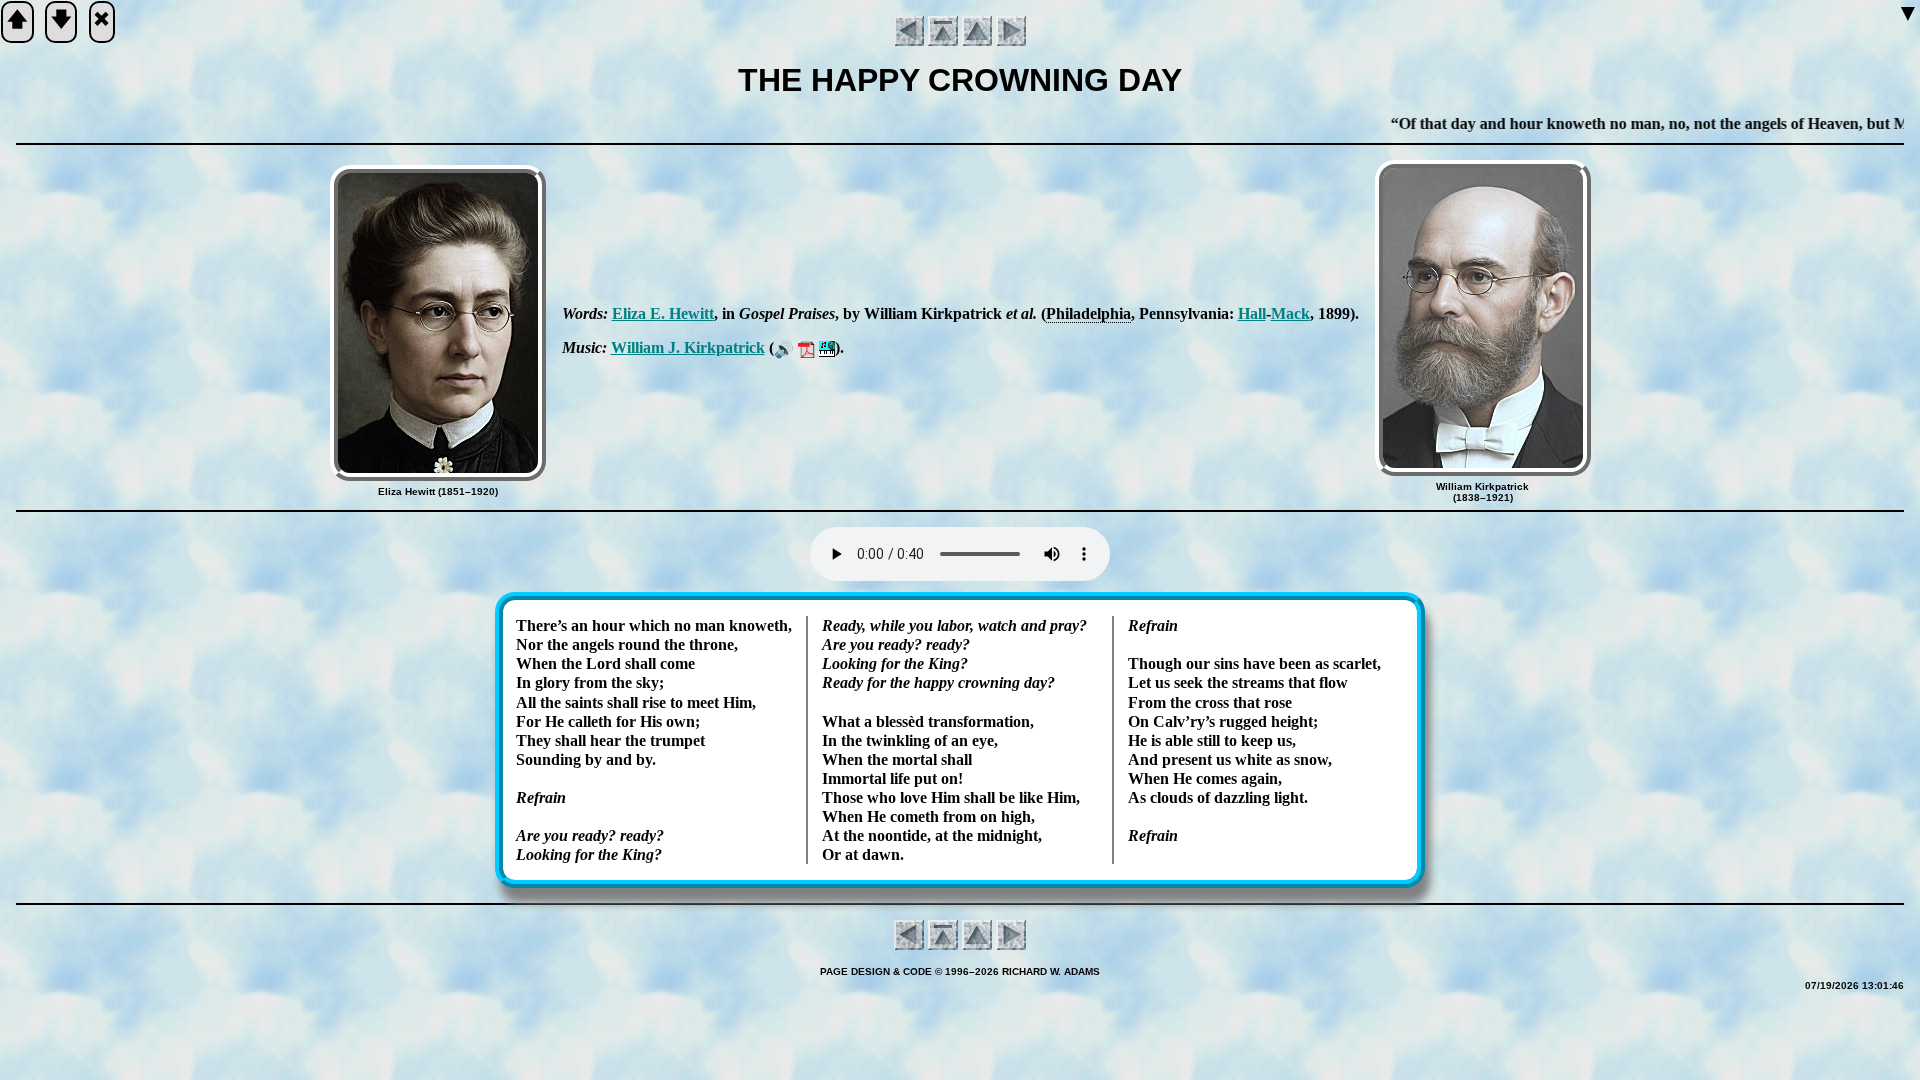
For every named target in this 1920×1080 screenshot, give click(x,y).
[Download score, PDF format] (806, 347)
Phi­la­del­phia (1088, 313)
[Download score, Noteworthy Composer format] (827, 347)
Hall (1252, 313)
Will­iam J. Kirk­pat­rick (688, 347)
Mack (1290, 313)
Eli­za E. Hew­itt (663, 313)
